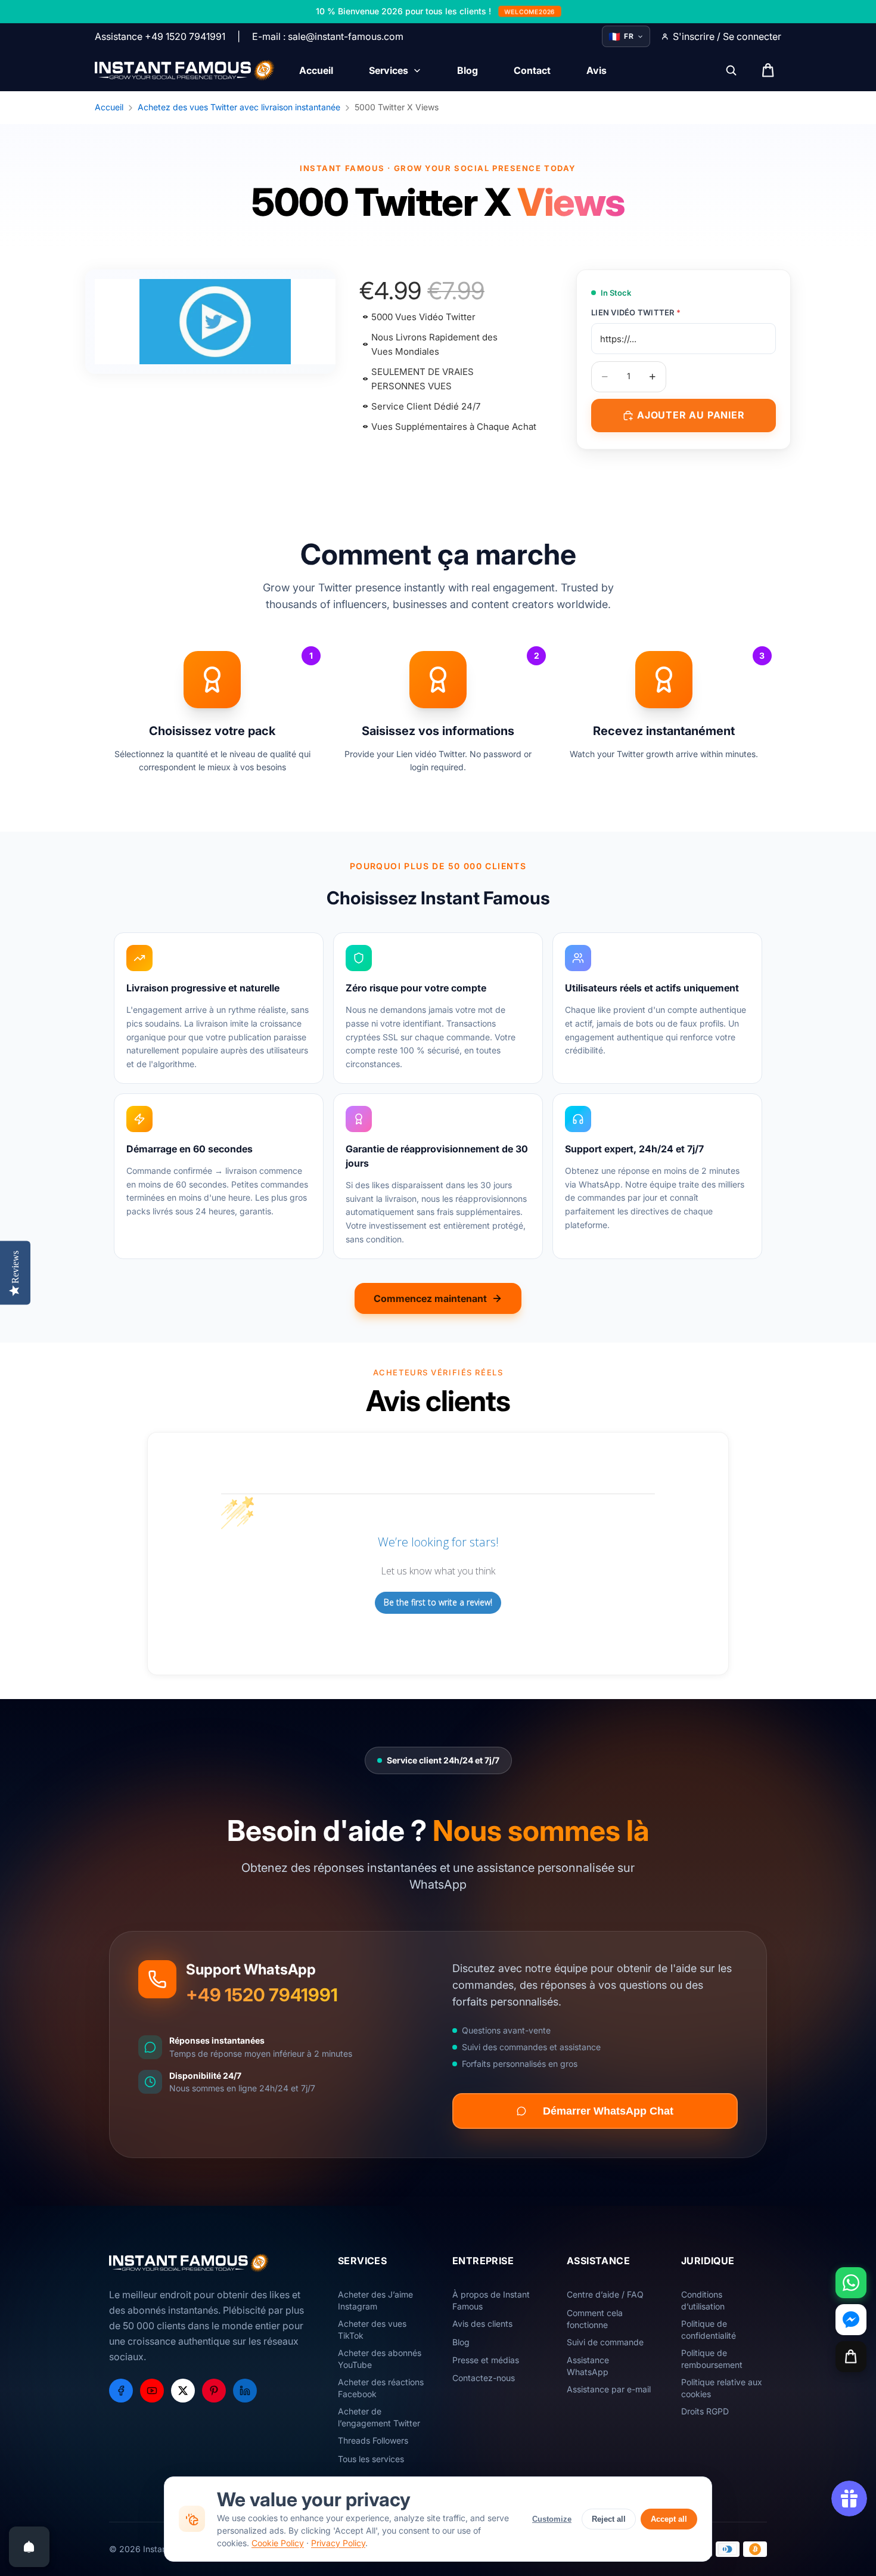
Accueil (109, 107)
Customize (552, 2519)
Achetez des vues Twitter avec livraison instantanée (239, 107)
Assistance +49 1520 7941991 (160, 36)
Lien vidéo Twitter (636, 312)
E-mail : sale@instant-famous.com (328, 36)
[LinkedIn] (245, 2391)
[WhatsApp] (851, 2283)
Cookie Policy (278, 2543)
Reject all (609, 2519)
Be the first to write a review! (438, 1602)
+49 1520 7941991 (262, 1995)
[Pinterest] (214, 2391)
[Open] (29, 2547)
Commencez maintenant (430, 1298)
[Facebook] (121, 2391)
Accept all (669, 2519)
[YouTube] (152, 2391)
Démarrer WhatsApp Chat (608, 2111)
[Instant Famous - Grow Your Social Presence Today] (185, 70)
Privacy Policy (338, 2543)
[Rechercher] (731, 70)
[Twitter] (183, 2391)
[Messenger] (851, 2320)
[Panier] (851, 2357)
